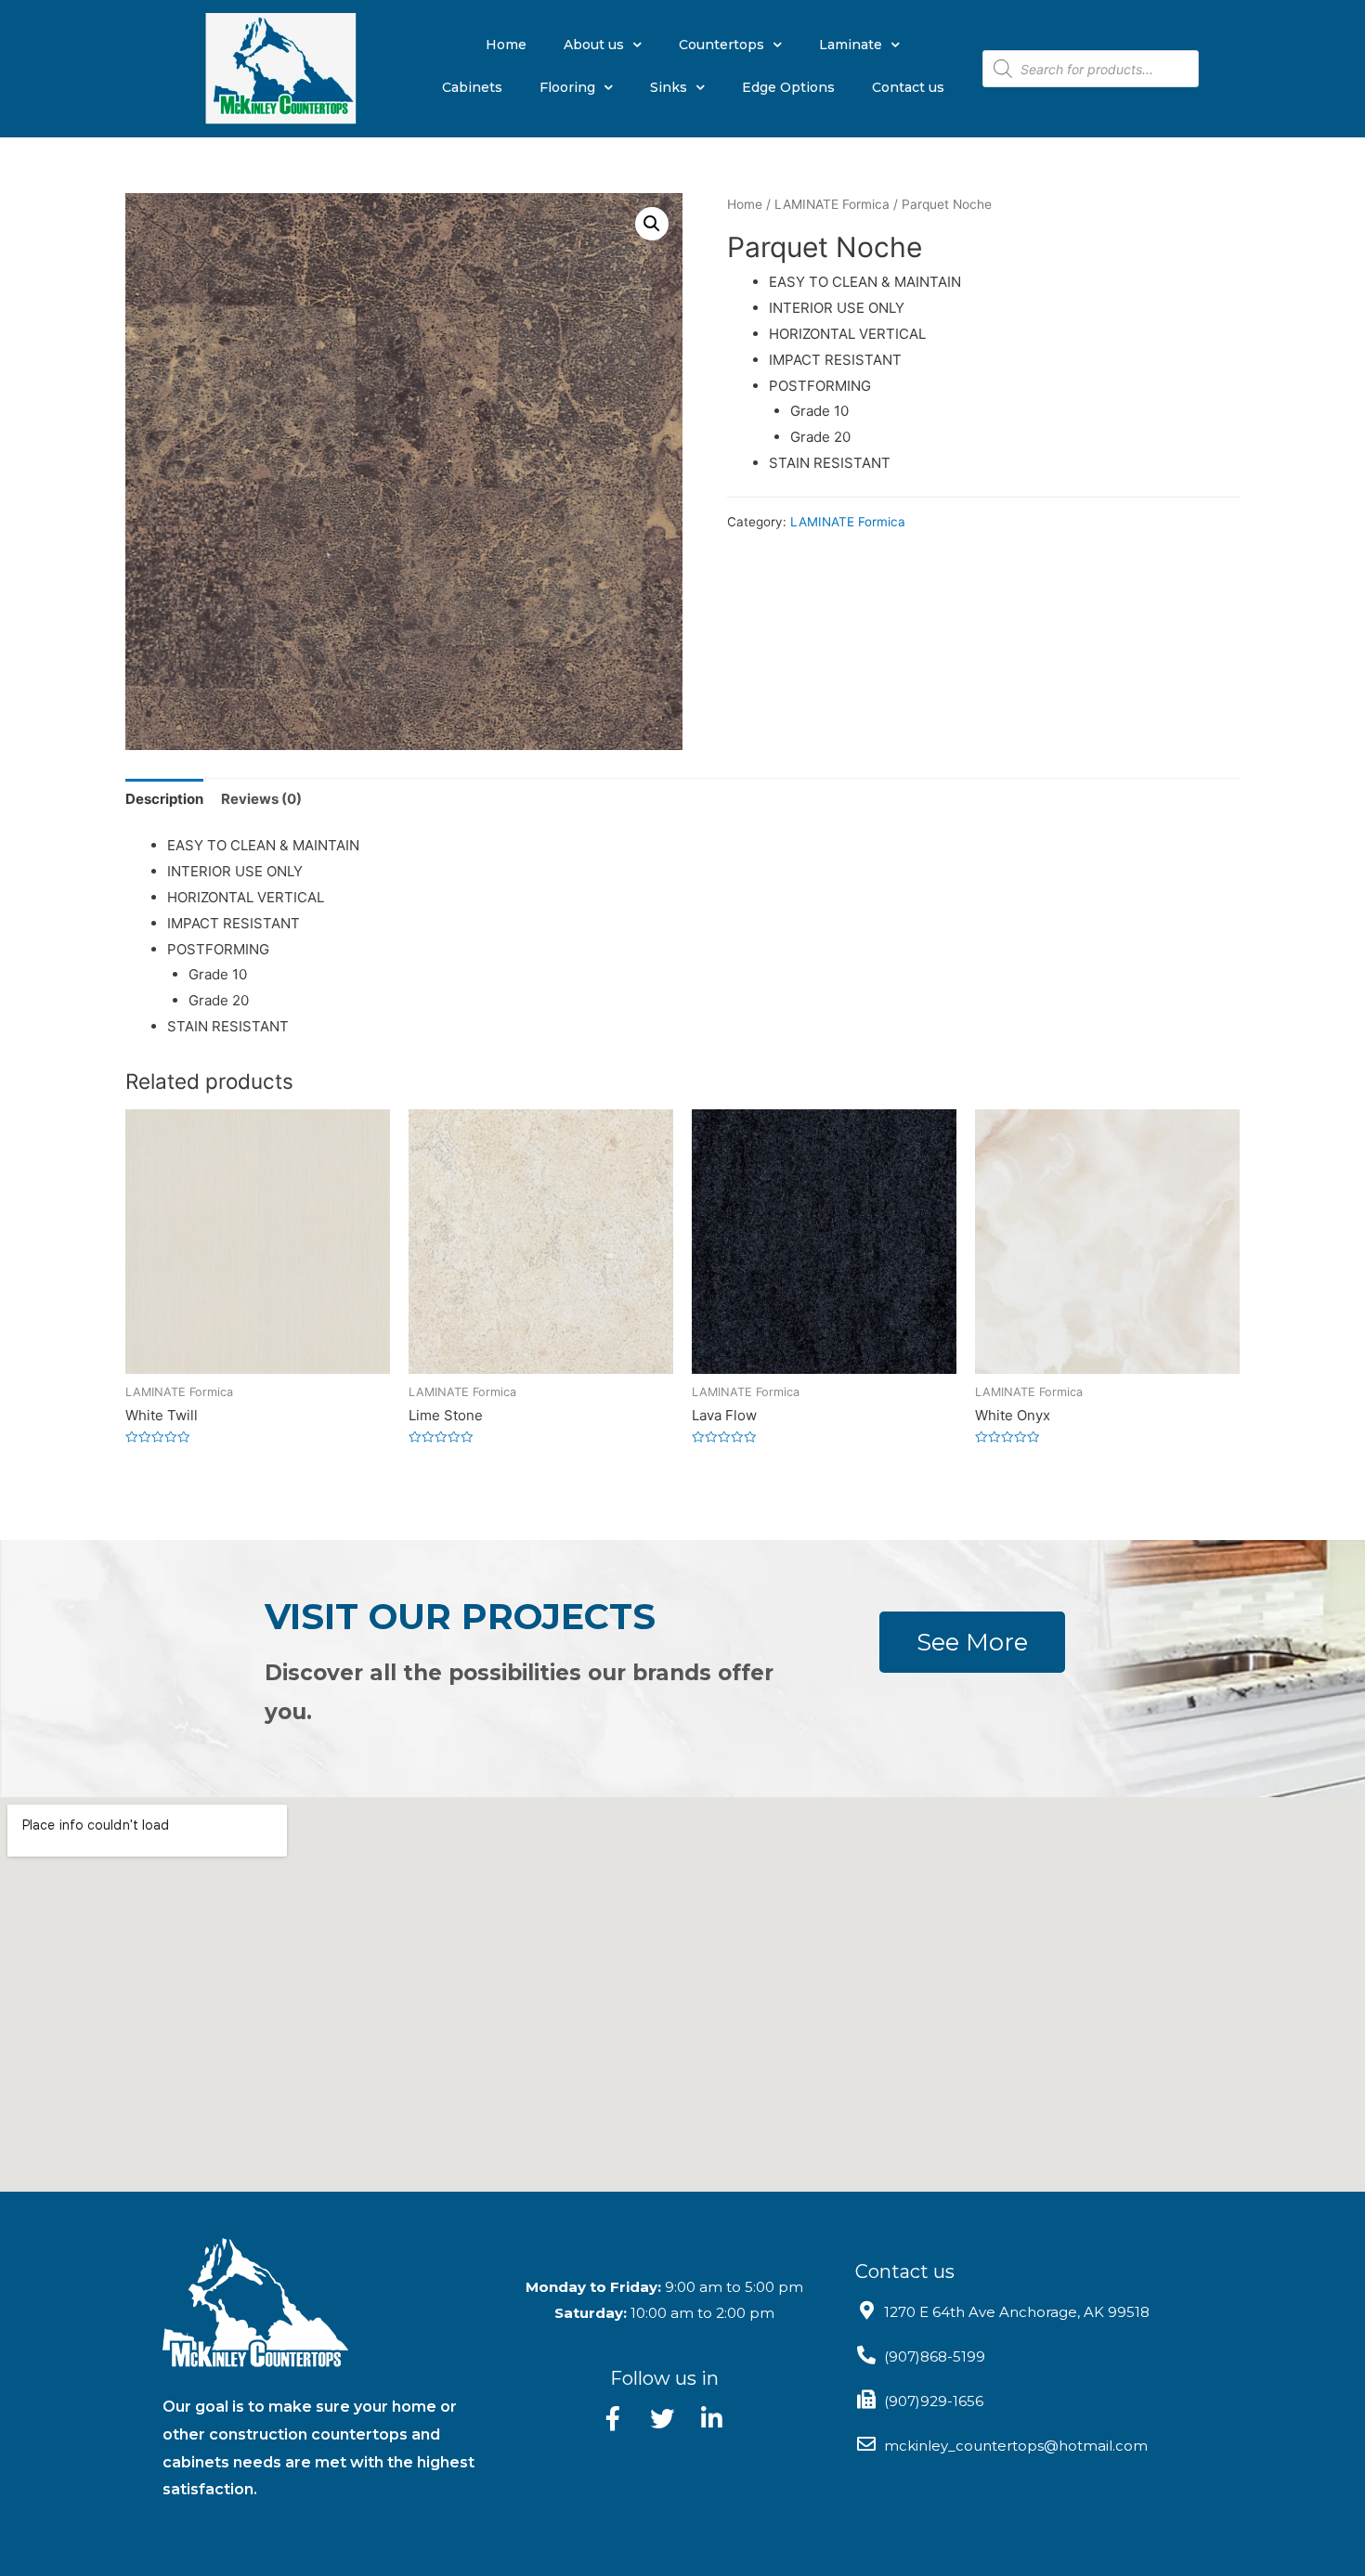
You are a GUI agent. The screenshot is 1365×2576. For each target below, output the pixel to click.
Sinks (669, 87)
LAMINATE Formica (832, 204)
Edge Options (788, 87)
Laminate (851, 45)
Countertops (721, 45)
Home (506, 45)
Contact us (908, 87)
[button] (972, 1642)
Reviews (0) (261, 799)
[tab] (164, 799)
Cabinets (472, 87)
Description (164, 799)
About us (594, 45)
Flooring (567, 87)
